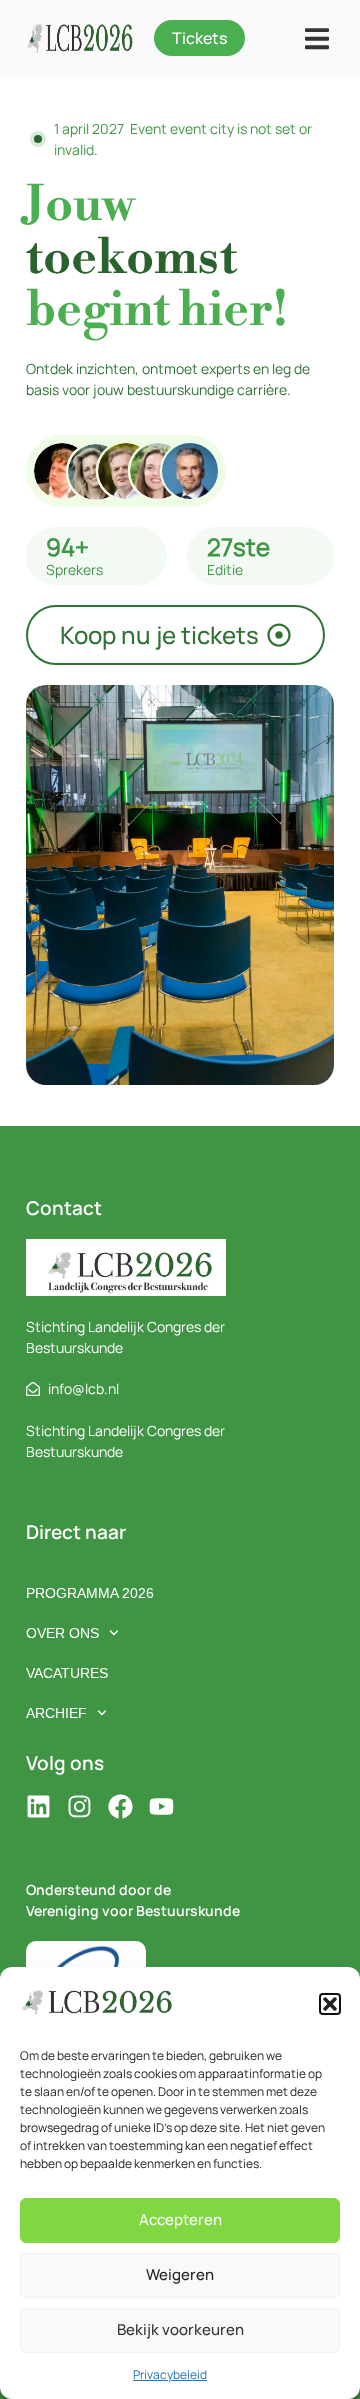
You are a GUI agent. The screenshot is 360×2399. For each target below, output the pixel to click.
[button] (330, 2004)
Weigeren (180, 2274)
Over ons (62, 1633)
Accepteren (180, 2219)
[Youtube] (161, 1806)
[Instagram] (79, 1806)
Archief (56, 1713)
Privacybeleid (170, 2374)
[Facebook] (120, 1806)
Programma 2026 (90, 1593)
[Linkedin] (38, 1806)
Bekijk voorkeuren (180, 2329)
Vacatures (67, 1673)
